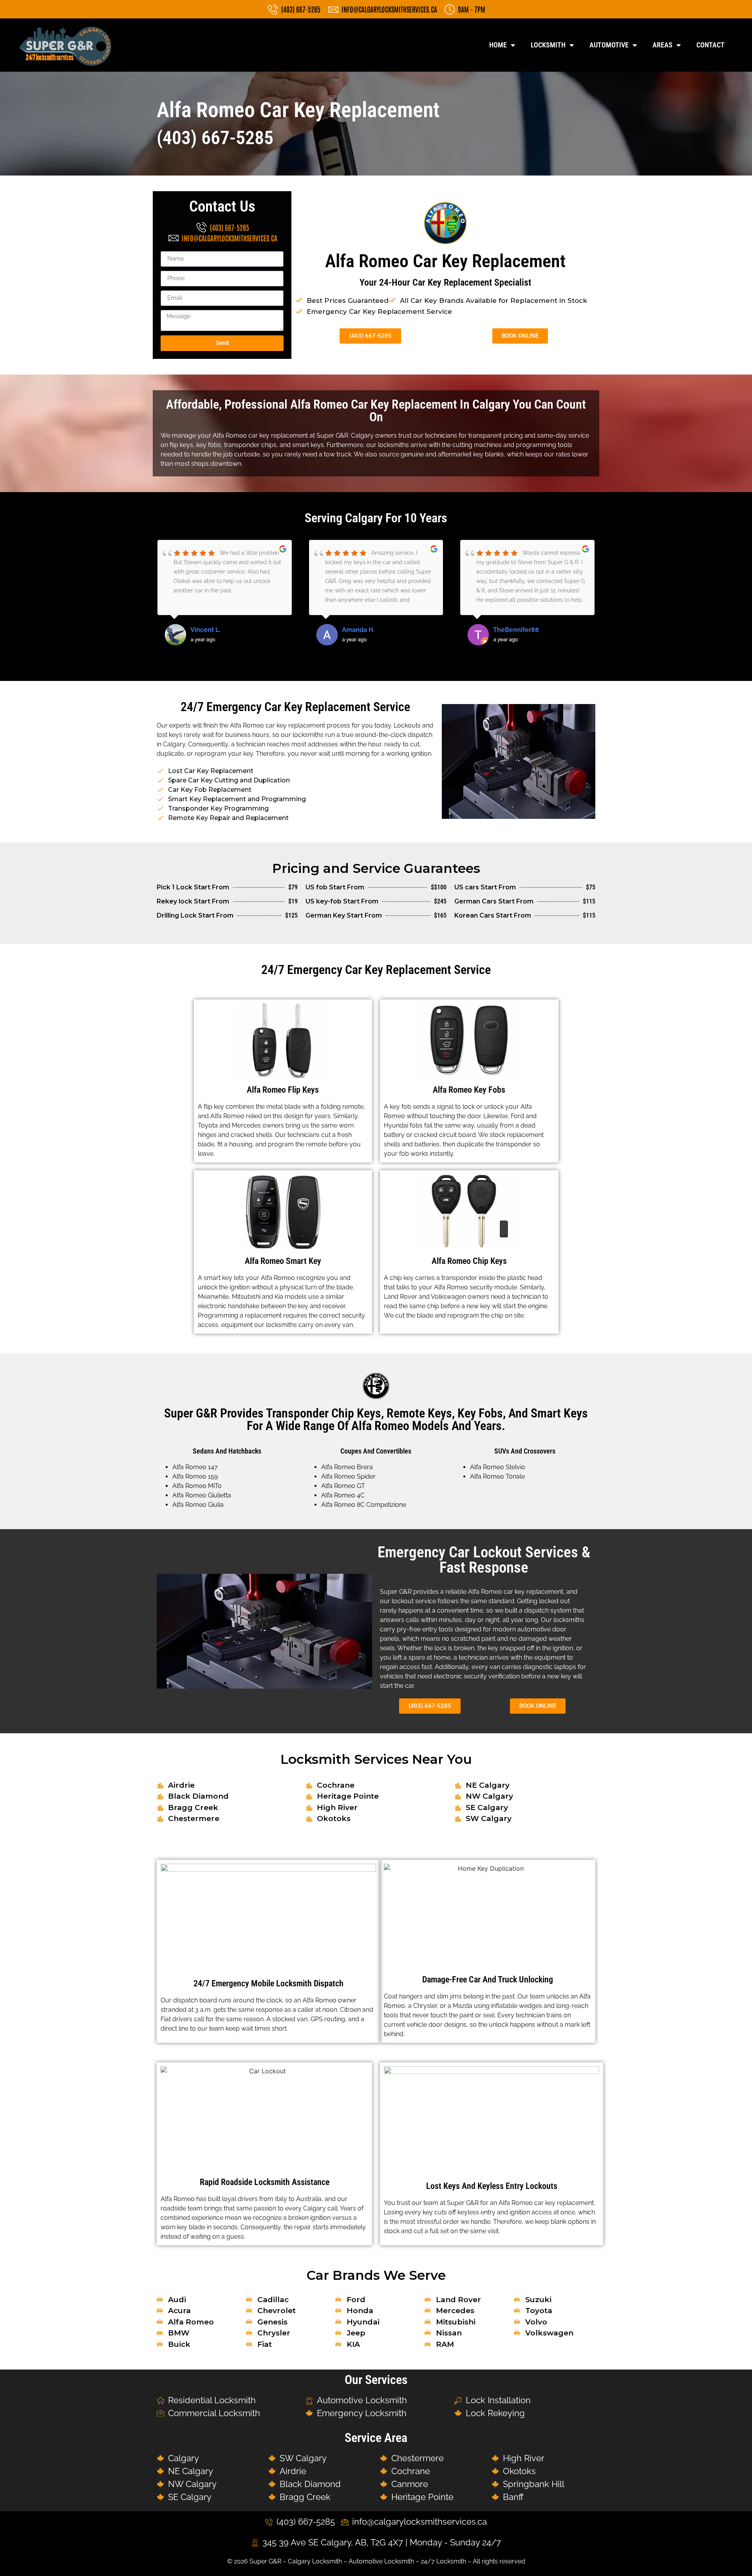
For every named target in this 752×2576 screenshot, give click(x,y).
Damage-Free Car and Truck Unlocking (488, 1980)
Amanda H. (207, 630)
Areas (663, 45)
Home (498, 45)
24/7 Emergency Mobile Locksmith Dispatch (268, 1983)
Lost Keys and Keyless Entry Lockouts (492, 2186)
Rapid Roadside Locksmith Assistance (265, 2182)
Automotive (609, 45)
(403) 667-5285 (215, 138)
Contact (710, 45)
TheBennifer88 (365, 630)
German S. (509, 630)
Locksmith (548, 45)
